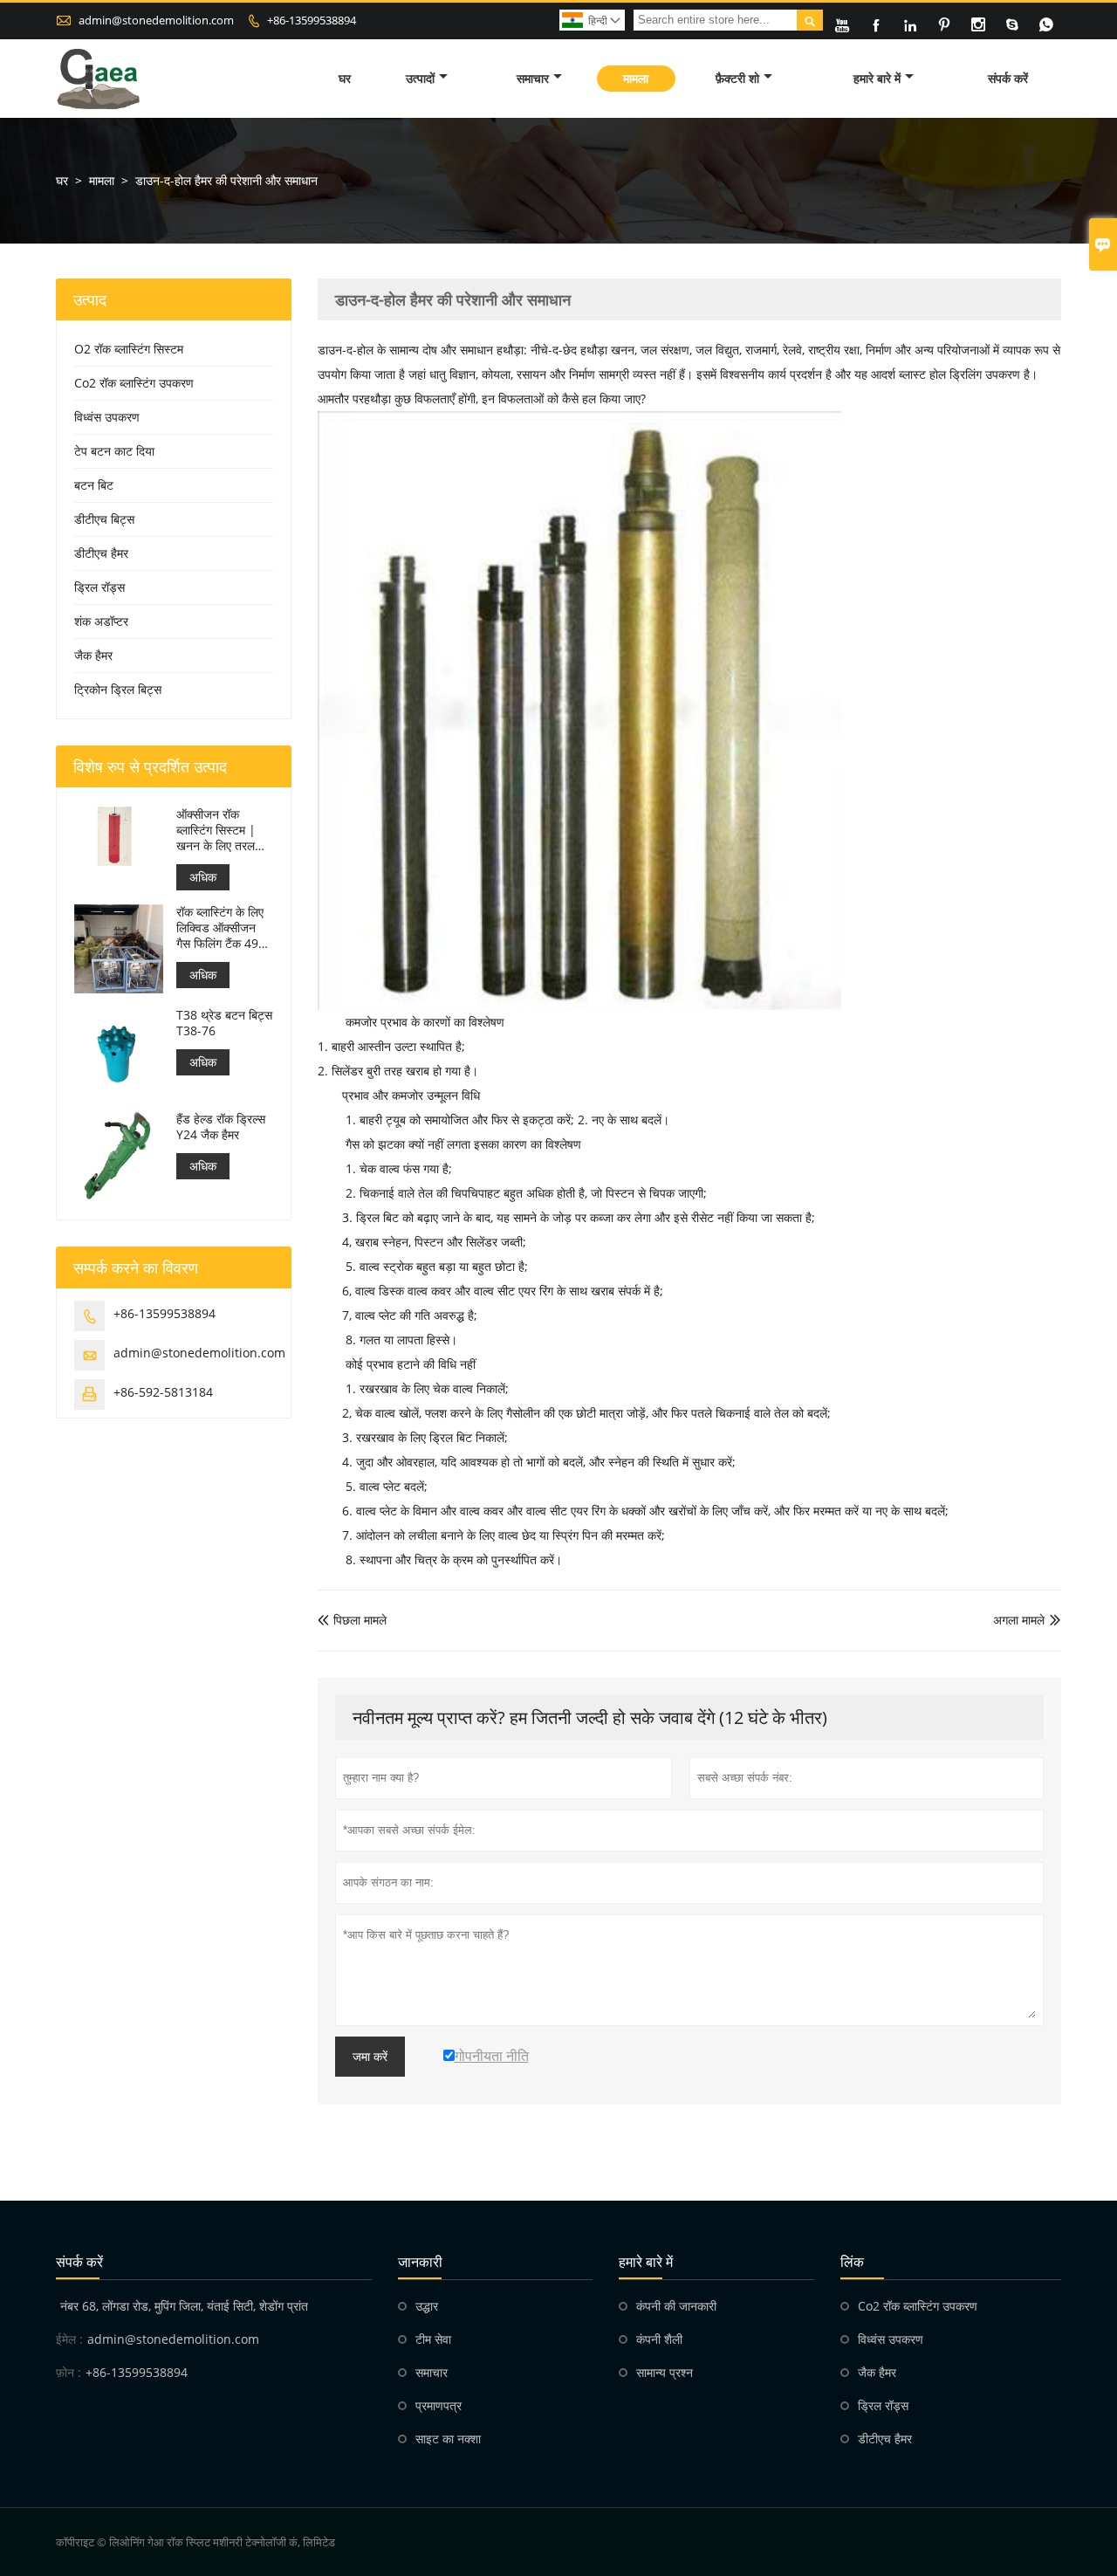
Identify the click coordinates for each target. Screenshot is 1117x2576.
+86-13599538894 (312, 20)
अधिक (203, 877)
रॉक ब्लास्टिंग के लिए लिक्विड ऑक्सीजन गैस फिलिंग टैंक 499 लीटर (221, 928)
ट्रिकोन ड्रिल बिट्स (118, 689)
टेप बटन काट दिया (114, 451)
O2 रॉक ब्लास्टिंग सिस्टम (129, 349)
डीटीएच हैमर (101, 553)
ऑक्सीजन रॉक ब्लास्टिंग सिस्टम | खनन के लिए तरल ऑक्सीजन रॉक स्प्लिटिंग (216, 830)
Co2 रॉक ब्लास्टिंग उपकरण (134, 383)
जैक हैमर (93, 655)
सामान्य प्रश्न (665, 2372)
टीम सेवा (433, 2339)
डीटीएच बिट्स (104, 519)
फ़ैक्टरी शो (737, 78)
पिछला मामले (352, 1620)
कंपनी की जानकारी (676, 2306)
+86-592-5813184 (163, 1392)
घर (345, 78)
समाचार (533, 78)
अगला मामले (1019, 1620)
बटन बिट (94, 485)
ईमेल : (69, 2339)
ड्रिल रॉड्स (99, 587)
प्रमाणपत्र (439, 2405)
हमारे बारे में (877, 78)
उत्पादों (420, 78)
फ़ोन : (69, 2372)
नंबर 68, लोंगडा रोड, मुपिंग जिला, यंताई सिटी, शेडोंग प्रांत (184, 2306)
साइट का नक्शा (448, 2439)
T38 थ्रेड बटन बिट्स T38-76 (224, 1023)
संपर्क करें (1008, 78)
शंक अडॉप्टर (101, 621)
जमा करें (370, 2057)
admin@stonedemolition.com (156, 20)
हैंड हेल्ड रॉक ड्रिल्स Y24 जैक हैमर (221, 1127)
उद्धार (427, 2306)
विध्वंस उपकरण (107, 417)
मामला (636, 78)
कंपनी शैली (659, 2339)
